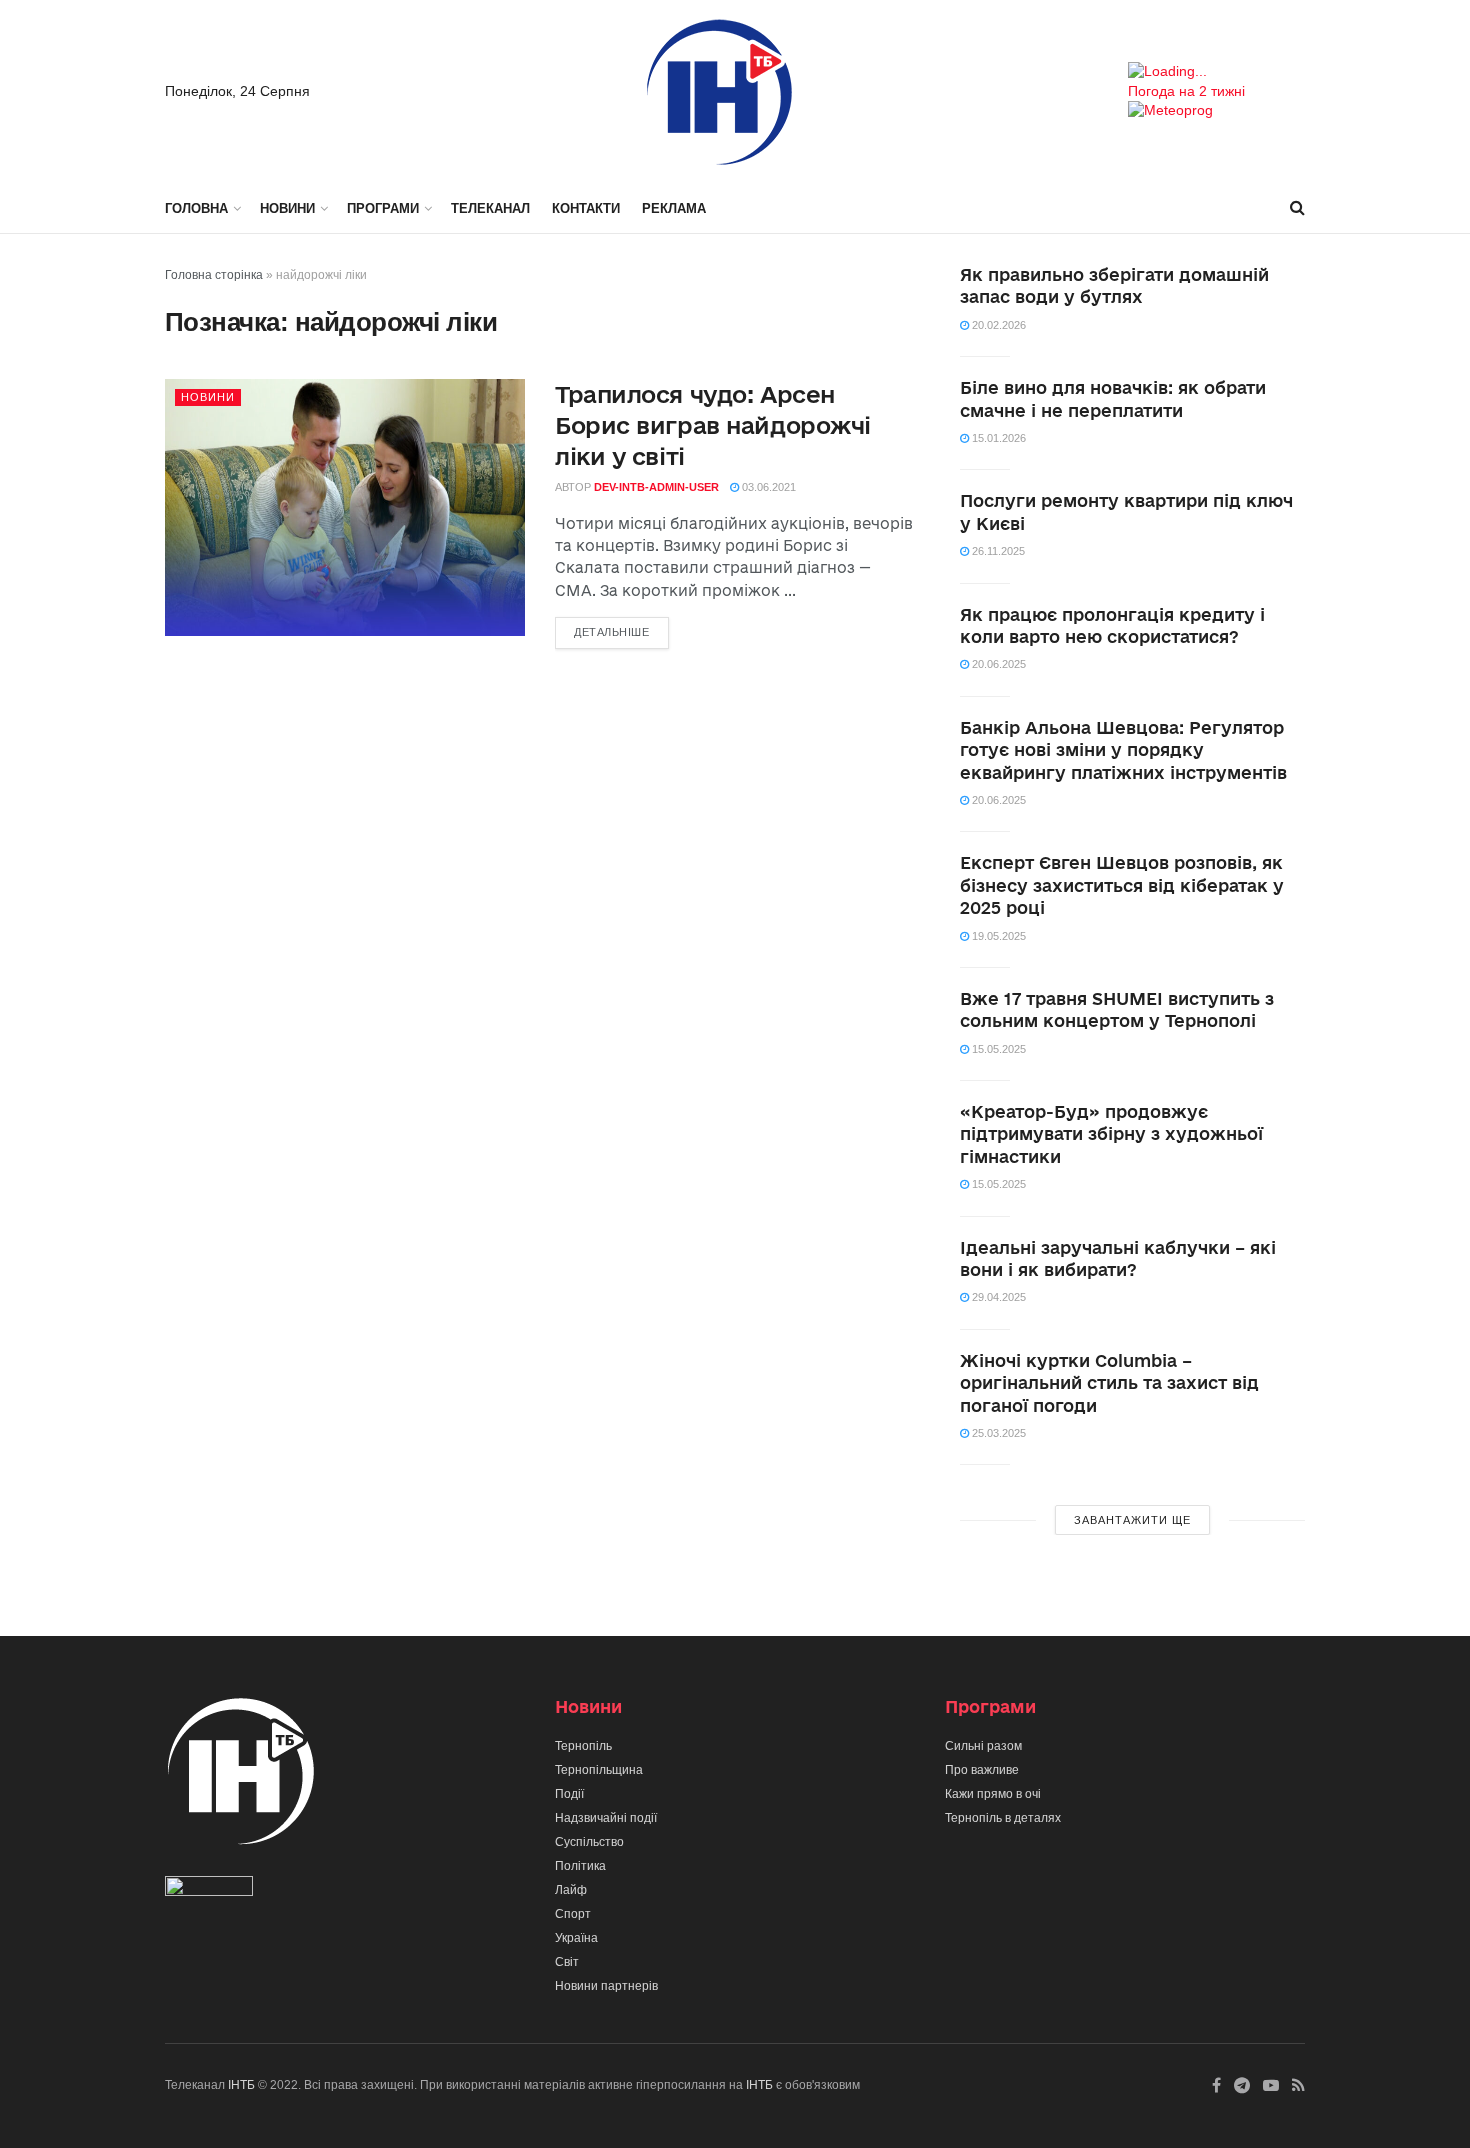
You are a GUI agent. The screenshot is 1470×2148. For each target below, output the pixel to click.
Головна (196, 208)
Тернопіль (583, 1746)
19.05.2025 (997, 936)
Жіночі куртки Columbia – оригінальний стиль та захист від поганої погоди (1109, 1383)
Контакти (586, 208)
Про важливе (982, 1770)
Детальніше (612, 632)
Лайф (571, 1890)
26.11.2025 (997, 551)
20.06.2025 (997, 664)
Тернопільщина (599, 1770)
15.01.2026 (997, 438)
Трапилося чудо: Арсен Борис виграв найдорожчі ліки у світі (713, 425)
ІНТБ (241, 2085)
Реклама (674, 208)
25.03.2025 (997, 1433)
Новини (287, 208)
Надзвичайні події (606, 1818)
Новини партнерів (606, 1986)
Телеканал (490, 208)
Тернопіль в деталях (1003, 1818)
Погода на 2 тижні (1186, 91)
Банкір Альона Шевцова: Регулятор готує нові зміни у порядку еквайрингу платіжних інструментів (1123, 750)
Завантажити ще (1132, 1520)
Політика (580, 1866)
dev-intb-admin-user (656, 487)
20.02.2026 (997, 325)
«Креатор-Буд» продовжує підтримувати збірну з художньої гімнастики (1111, 1134)
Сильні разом (983, 1746)
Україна (576, 1938)
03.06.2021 (767, 487)
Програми (383, 208)
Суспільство (589, 1842)
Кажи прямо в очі (993, 1794)
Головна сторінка (214, 275)
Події (569, 1794)
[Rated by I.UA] (209, 1891)
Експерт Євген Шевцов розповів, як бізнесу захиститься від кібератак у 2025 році (1122, 885)
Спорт (573, 1914)
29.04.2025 (997, 1297)
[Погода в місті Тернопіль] (1216, 72)
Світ (567, 1962)
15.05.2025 (997, 1049)
